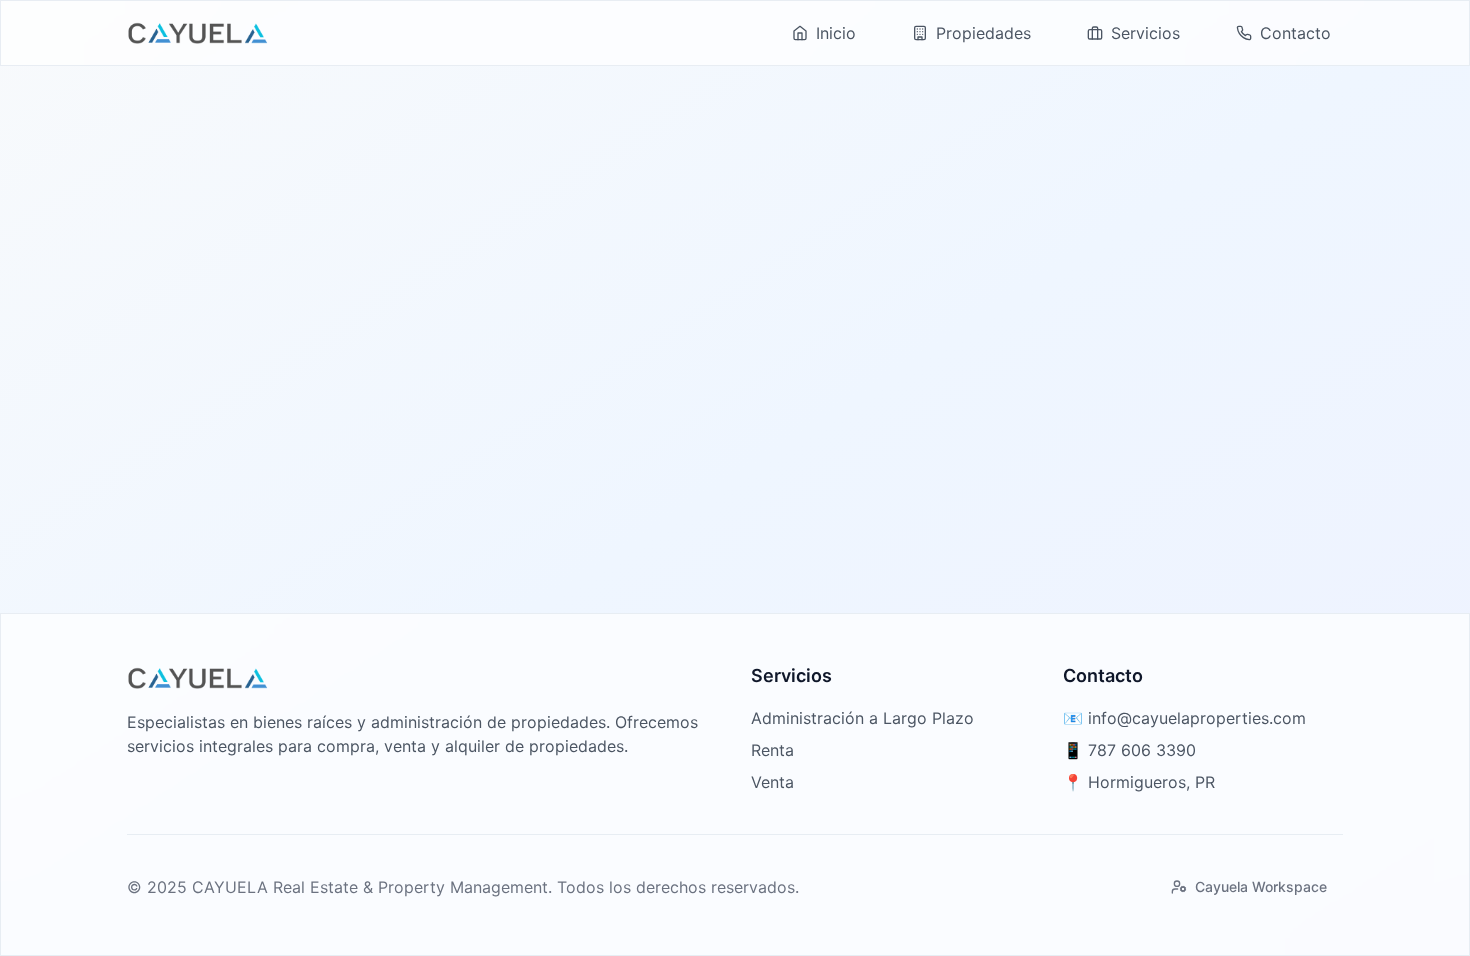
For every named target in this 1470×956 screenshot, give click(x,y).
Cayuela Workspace (1261, 886)
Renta (772, 750)
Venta (772, 782)
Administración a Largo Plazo (862, 718)
